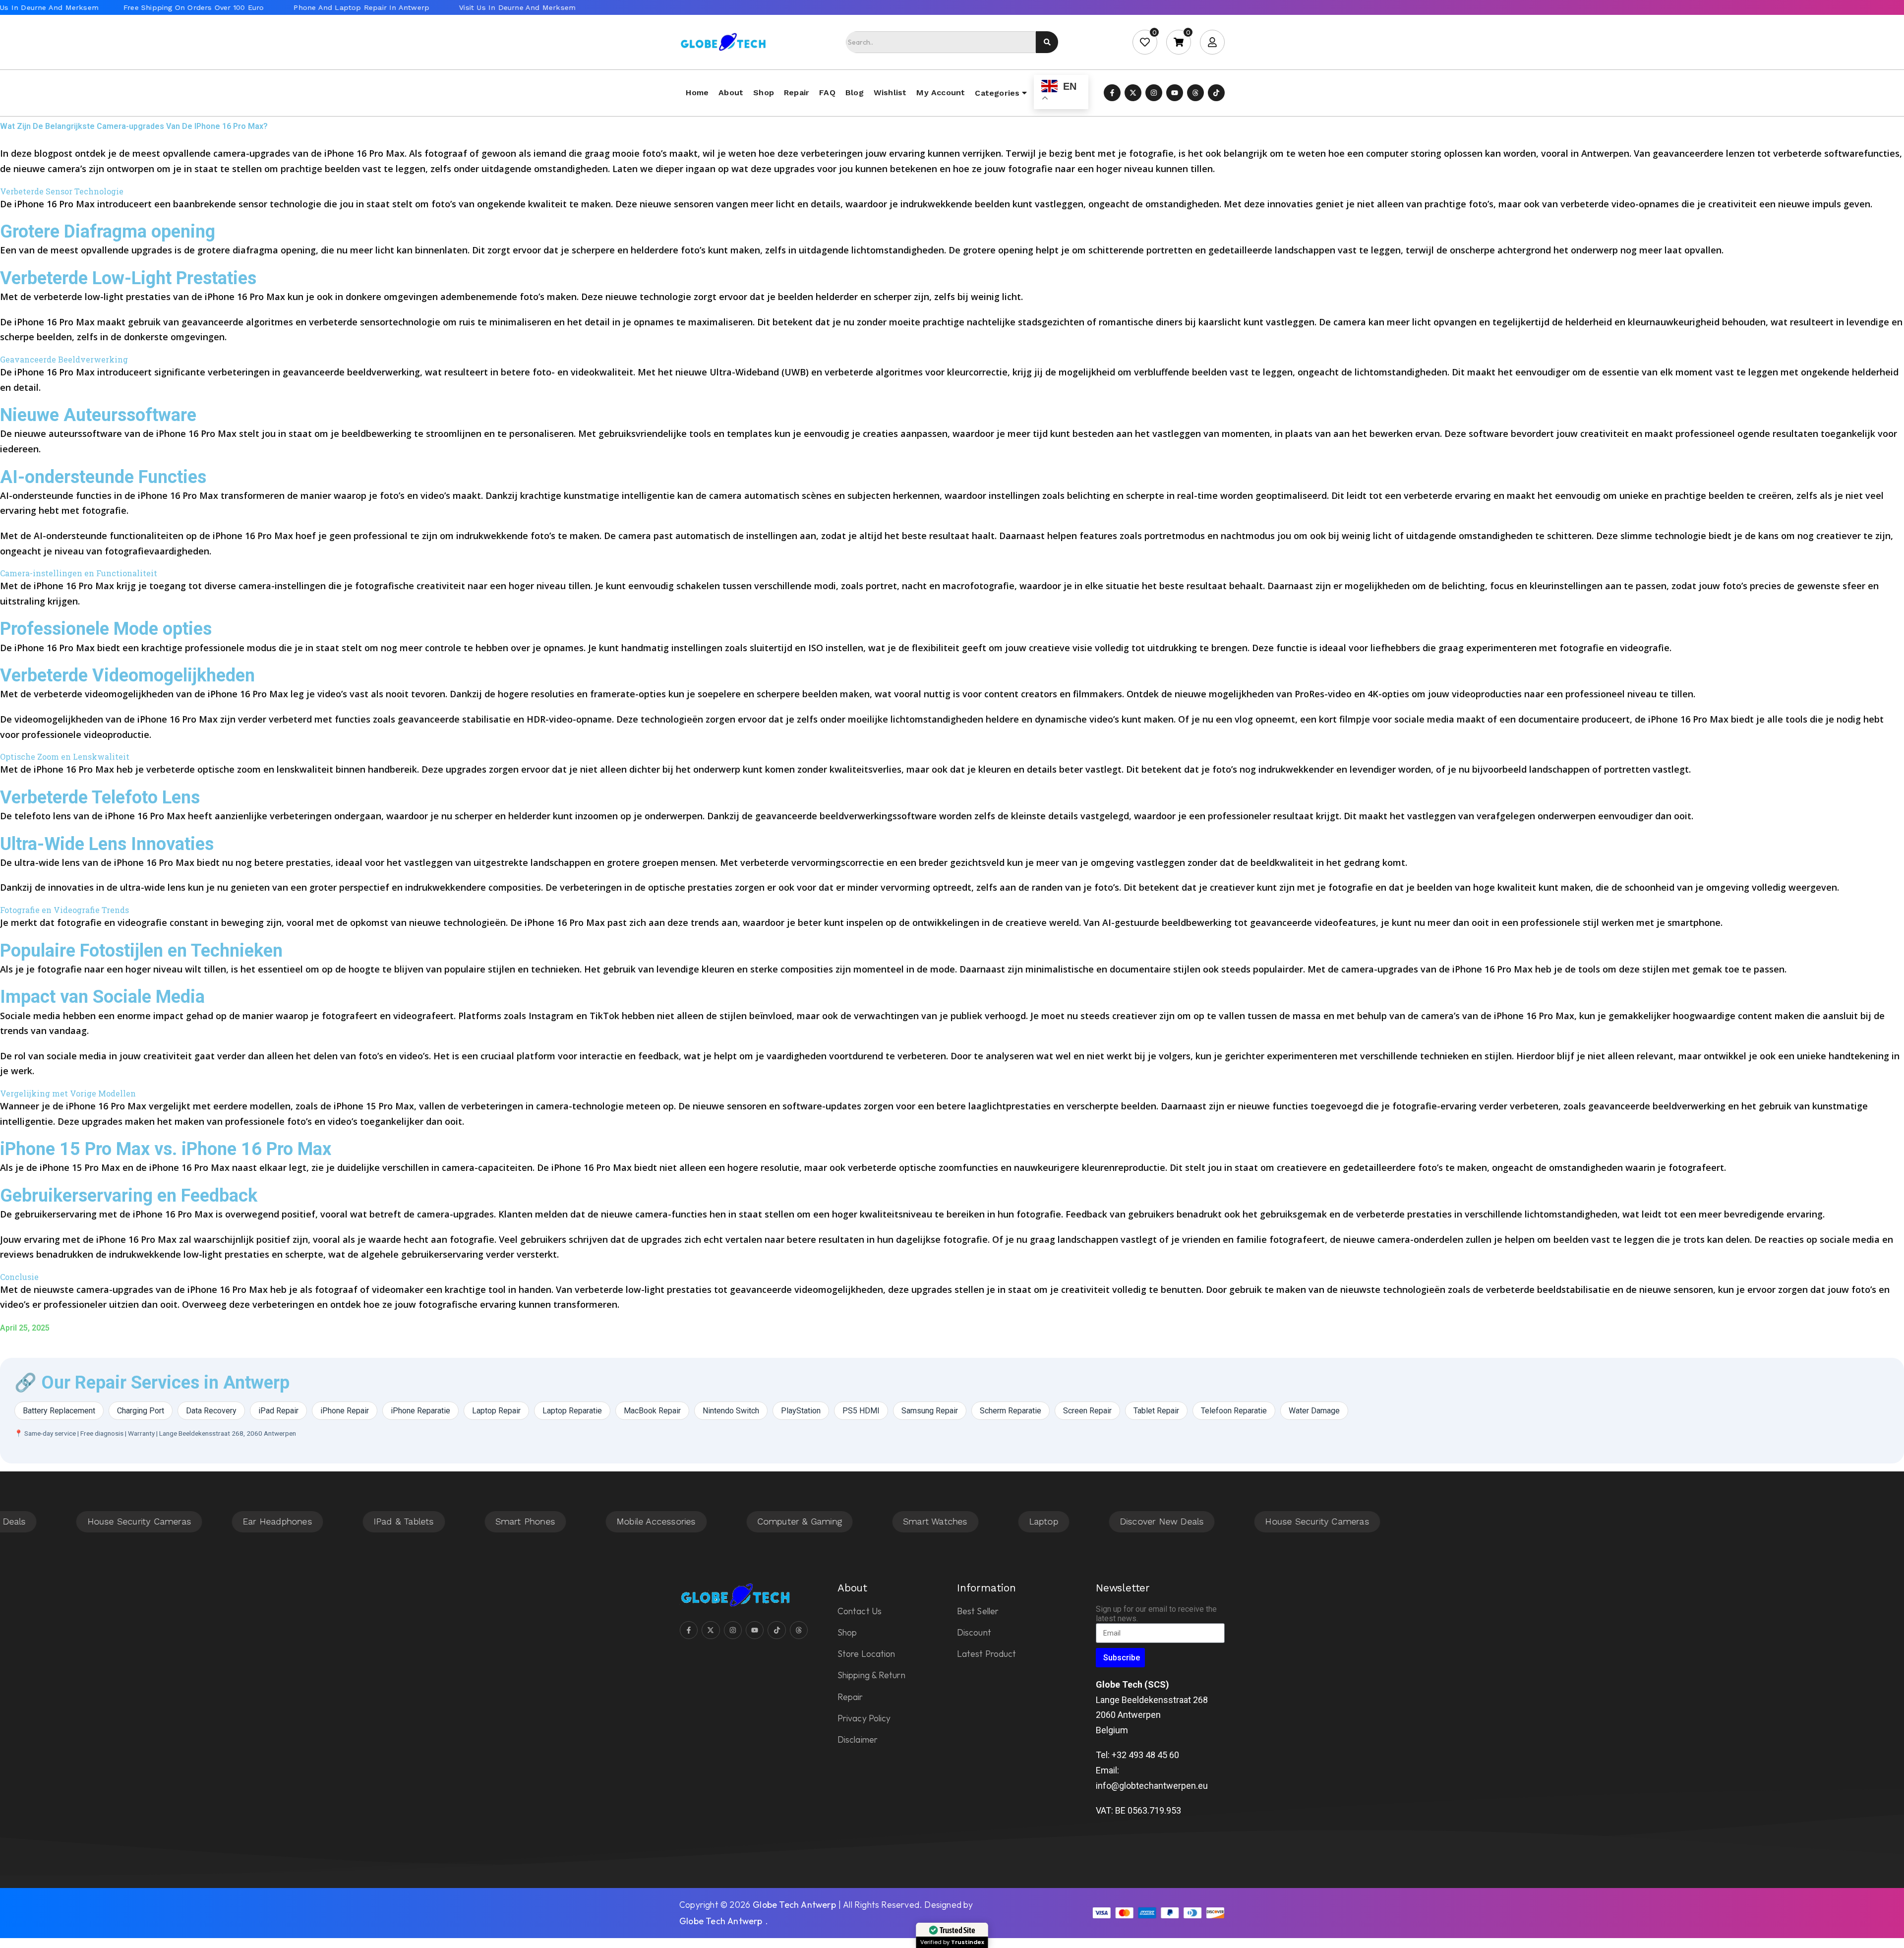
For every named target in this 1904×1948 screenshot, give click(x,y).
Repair (797, 92)
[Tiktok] (1216, 93)
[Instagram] (1154, 93)
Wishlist (890, 92)
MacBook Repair (652, 1411)
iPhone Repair (345, 1411)
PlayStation (801, 1411)
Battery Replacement (59, 1411)
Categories (997, 93)
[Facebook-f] (1112, 93)
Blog (855, 92)
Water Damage (1314, 1411)
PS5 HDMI (861, 1411)
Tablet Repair (1156, 1411)
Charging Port (141, 1411)
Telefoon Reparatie (1234, 1411)
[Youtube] (1175, 93)
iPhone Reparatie (420, 1411)
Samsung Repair (930, 1411)
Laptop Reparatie (572, 1411)
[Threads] (1195, 93)
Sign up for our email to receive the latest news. (1156, 1614)
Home (697, 92)
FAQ (827, 92)
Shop (764, 92)
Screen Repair (1087, 1411)
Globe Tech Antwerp (794, 1905)
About (731, 92)
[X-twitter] (1133, 93)
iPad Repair (278, 1411)
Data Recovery (211, 1411)
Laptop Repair (496, 1411)
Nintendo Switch (731, 1411)
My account (941, 92)
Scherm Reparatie (1011, 1411)
